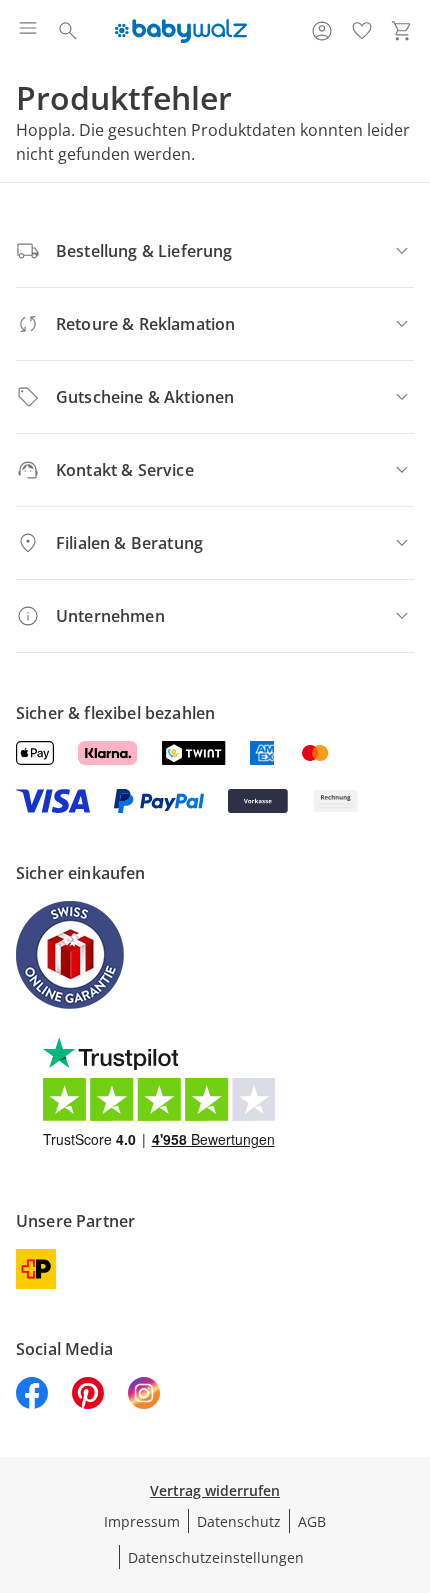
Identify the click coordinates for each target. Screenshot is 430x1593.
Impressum (142, 1521)
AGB (312, 1521)
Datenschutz (239, 1521)
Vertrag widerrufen (215, 1490)
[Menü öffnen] (28, 31)
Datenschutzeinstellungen (216, 1557)
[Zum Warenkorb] (402, 31)
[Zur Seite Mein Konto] (322, 31)
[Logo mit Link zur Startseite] (180, 31)
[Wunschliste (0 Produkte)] (362, 31)
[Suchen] (68, 31)
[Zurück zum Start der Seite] (410, 1453)
